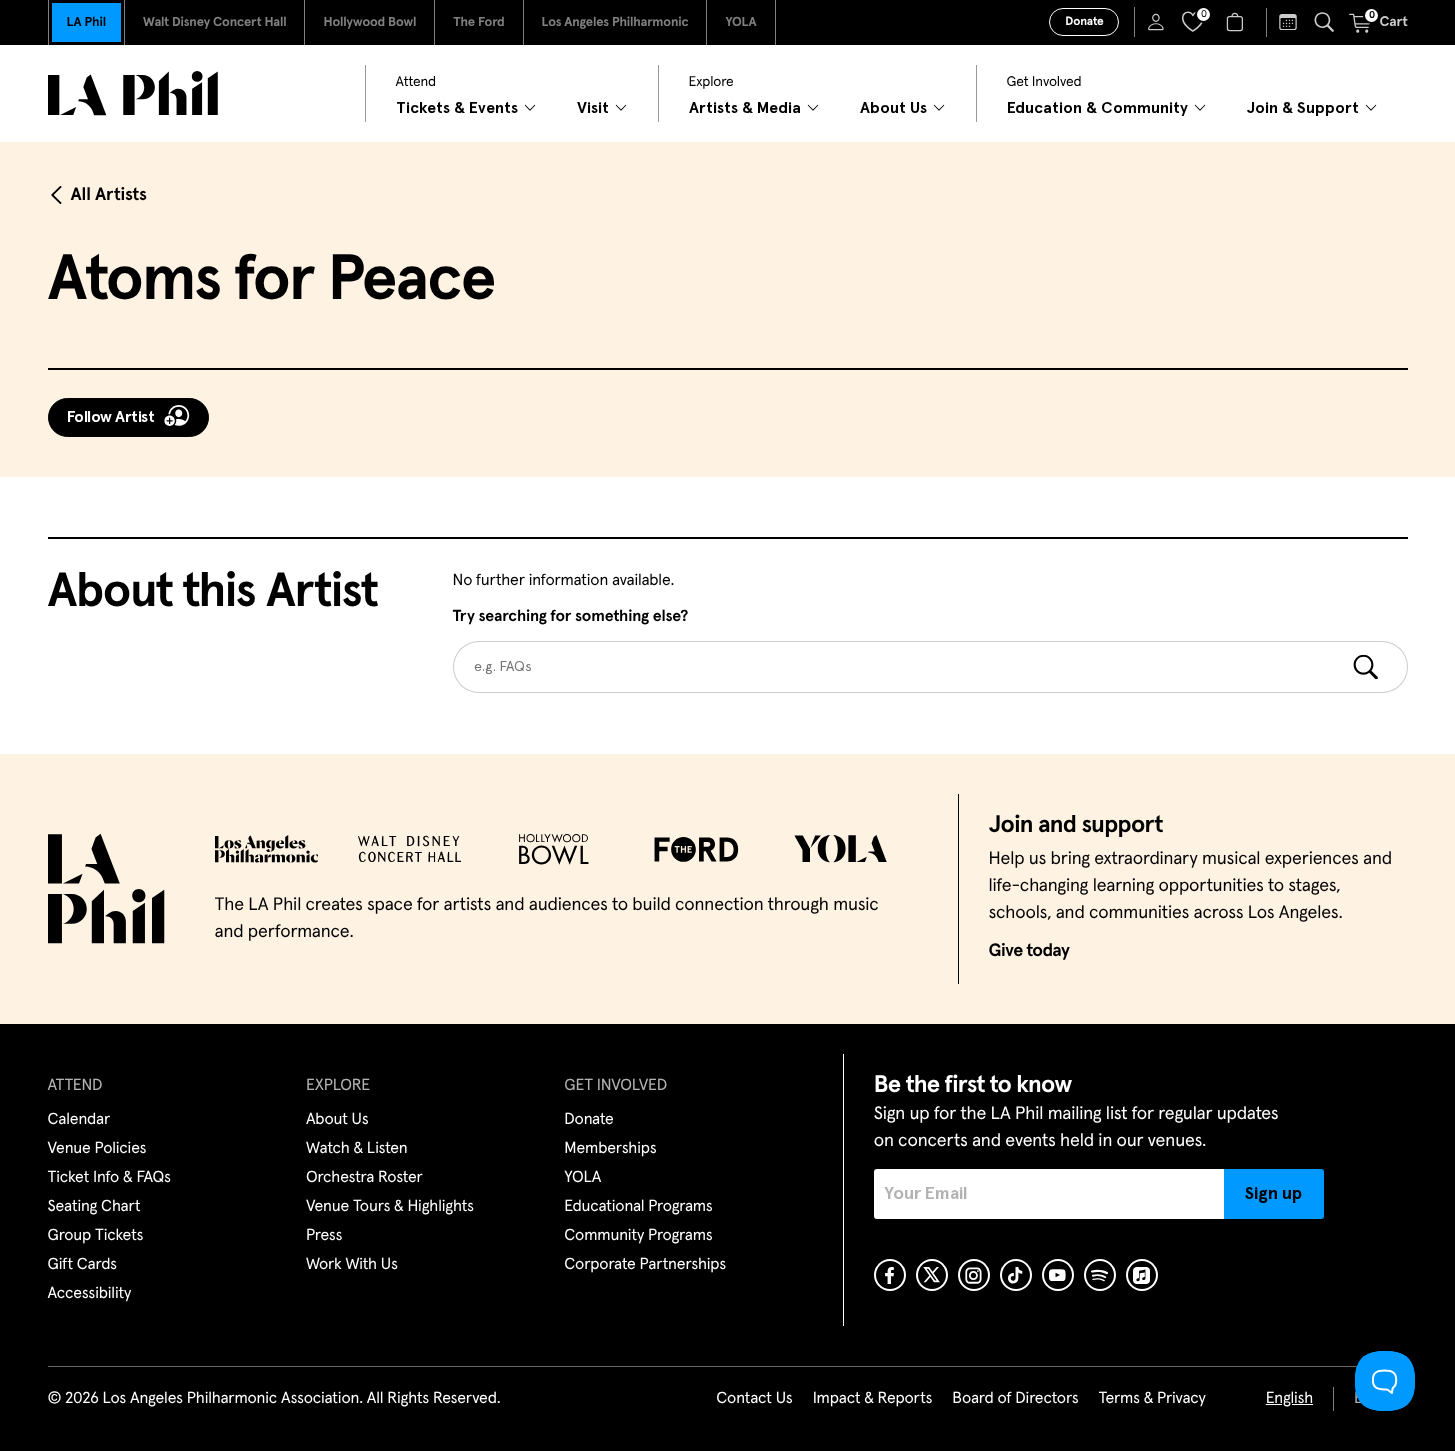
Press (324, 1236)
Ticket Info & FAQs (109, 1178)
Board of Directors (1015, 1399)
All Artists (109, 195)
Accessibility (90, 1294)
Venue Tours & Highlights (390, 1207)
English (1289, 1399)
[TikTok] (1016, 1275)
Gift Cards (82, 1265)
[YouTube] (1058, 1275)
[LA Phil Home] (133, 93)
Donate (1084, 22)
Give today (1029, 951)
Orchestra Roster (364, 1178)
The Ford (478, 22)
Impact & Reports (873, 1399)
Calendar (79, 1120)
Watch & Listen (357, 1149)
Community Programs (638, 1236)
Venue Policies (97, 1149)
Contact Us (754, 1399)
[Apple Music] (1142, 1275)
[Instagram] (974, 1275)
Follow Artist (111, 417)
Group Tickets (96, 1236)
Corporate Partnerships (645, 1265)
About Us (337, 1120)
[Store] (1237, 22)
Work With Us (352, 1265)
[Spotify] (1100, 1275)
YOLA (740, 22)
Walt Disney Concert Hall (215, 22)
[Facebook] (890, 1275)
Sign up (1273, 1194)
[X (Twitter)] (932, 1275)
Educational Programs (638, 1207)
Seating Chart (94, 1207)
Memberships (610, 1149)
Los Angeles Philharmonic (615, 22)
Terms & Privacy (1151, 1399)
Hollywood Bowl (369, 22)
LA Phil (86, 22)
